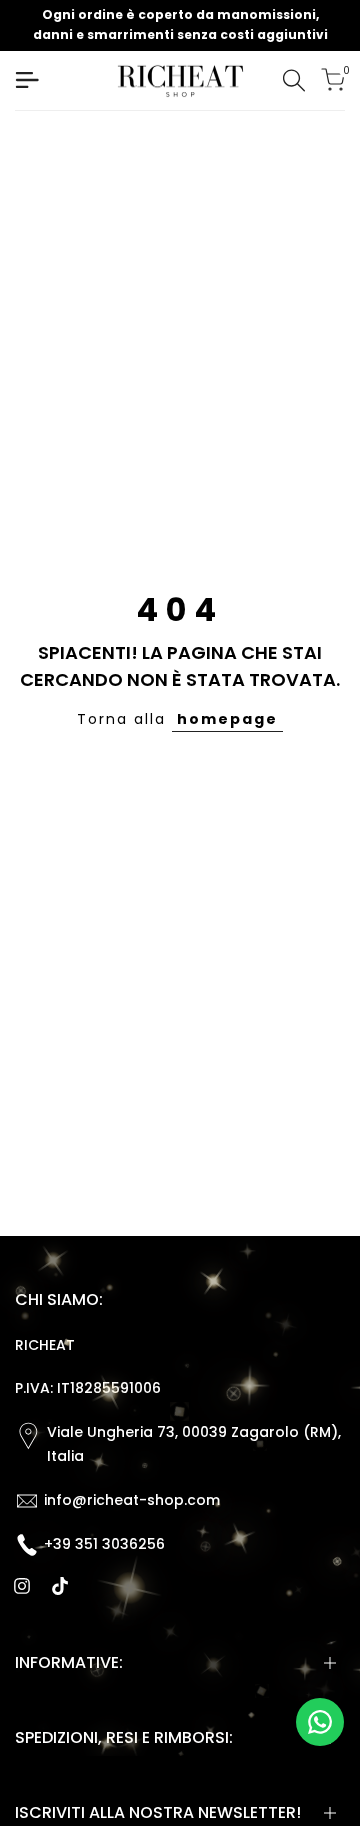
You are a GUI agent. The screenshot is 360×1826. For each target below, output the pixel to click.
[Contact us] (320, 1722)
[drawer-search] (294, 80)
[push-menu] (27, 80)
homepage (227, 719)
